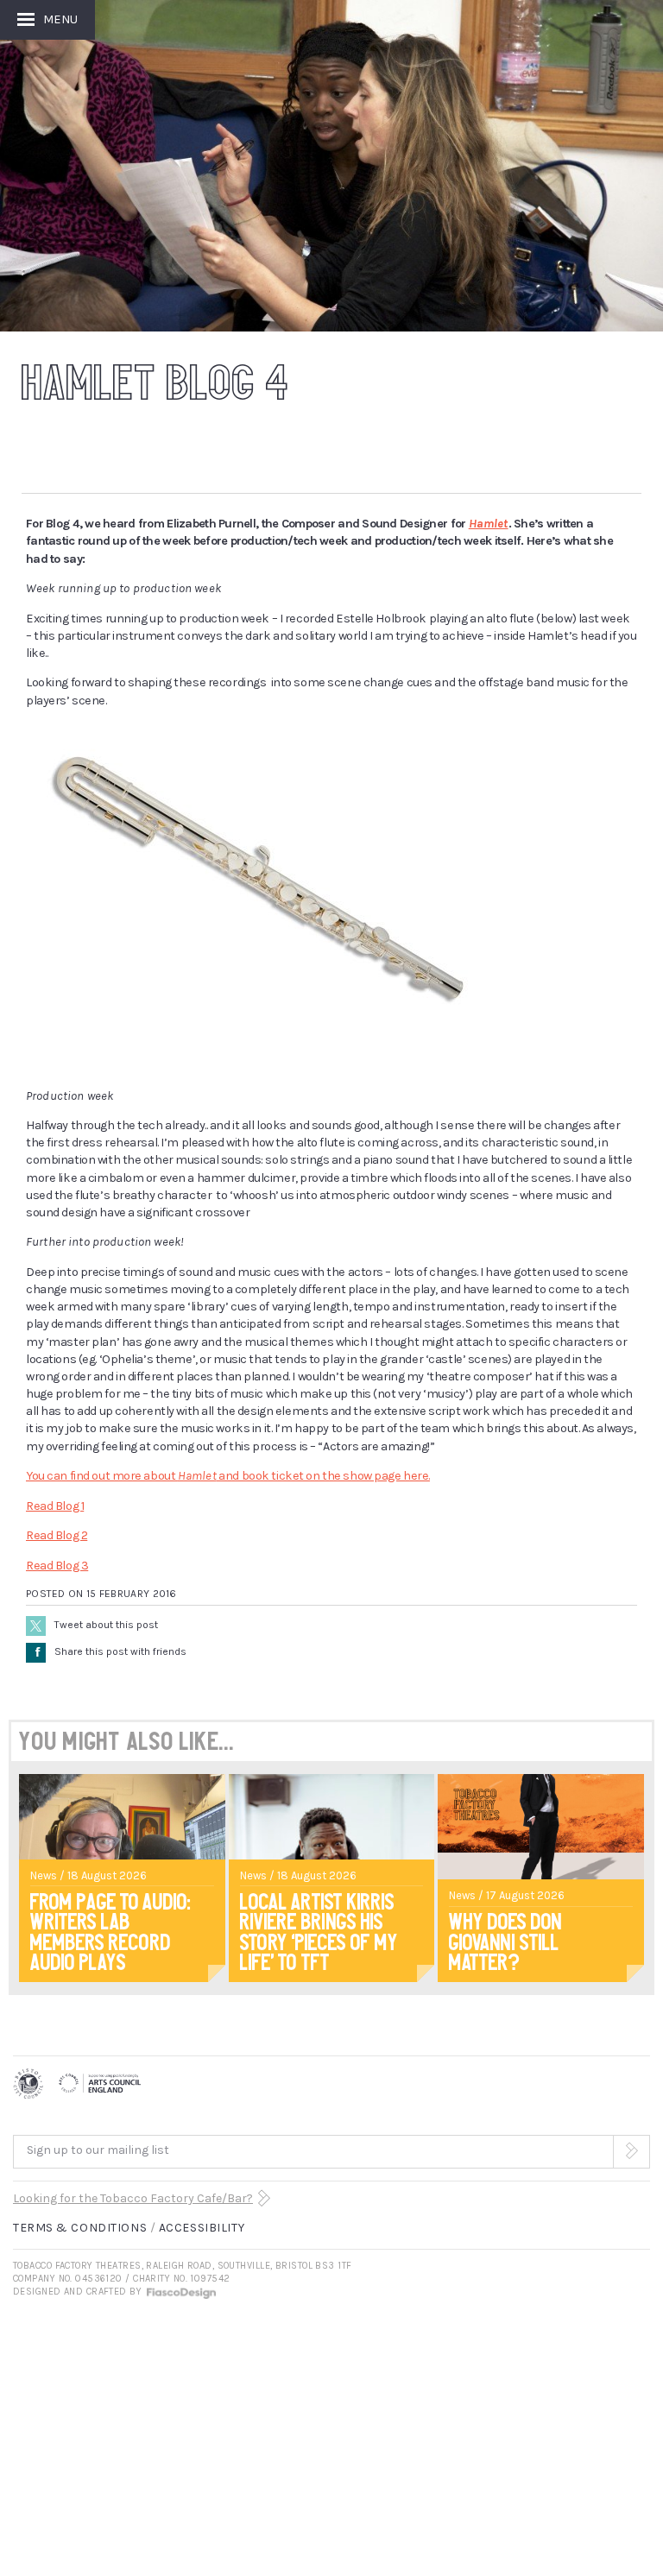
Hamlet (489, 524)
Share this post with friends (111, 1651)
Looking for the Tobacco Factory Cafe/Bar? (133, 2198)
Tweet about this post (106, 1625)
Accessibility (202, 2228)
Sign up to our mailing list (98, 2150)
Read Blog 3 (57, 1566)
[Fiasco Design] (180, 2292)
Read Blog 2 (57, 1535)
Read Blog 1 (55, 1506)
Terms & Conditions (80, 2228)
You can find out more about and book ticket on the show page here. (228, 1476)
